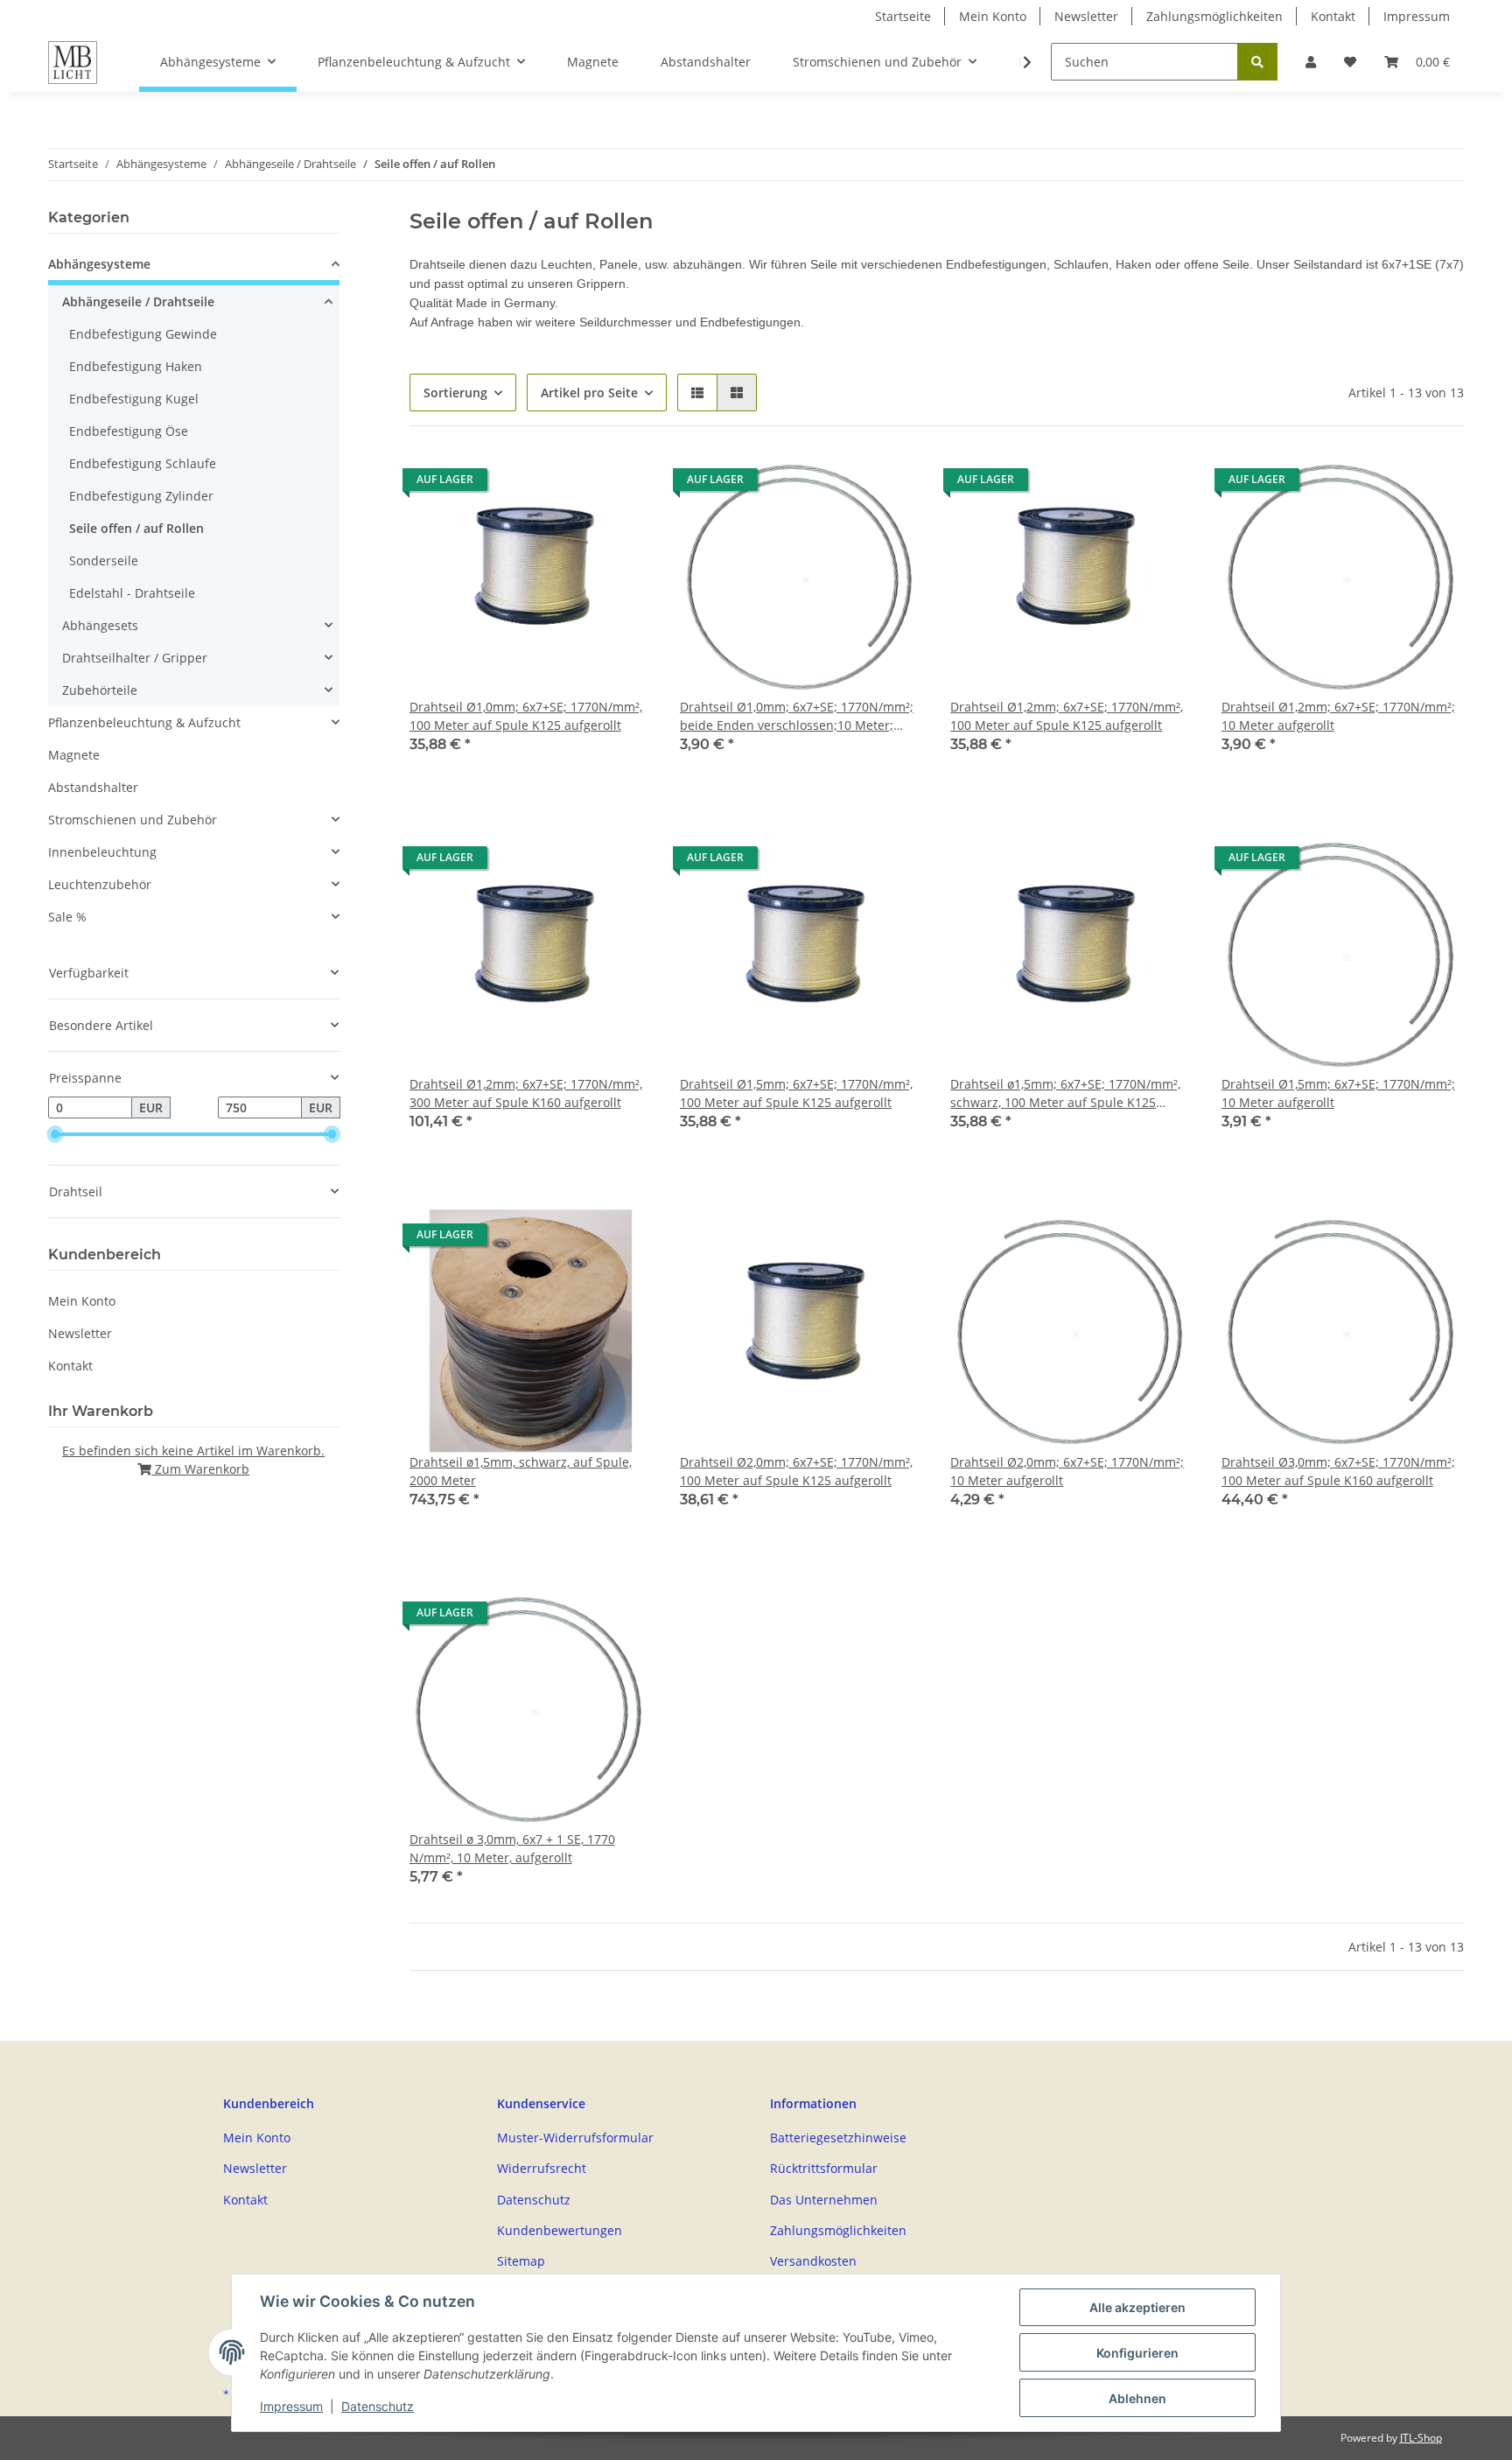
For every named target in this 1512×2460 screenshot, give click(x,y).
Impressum (1417, 16)
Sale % (67, 917)
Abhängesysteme (99, 264)
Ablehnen (1137, 2398)
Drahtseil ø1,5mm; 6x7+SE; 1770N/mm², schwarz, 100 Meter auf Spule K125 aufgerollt (1065, 1093)
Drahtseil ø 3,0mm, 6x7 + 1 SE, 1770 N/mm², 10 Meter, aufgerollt (512, 1848)
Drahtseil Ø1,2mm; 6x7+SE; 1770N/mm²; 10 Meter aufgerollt (1338, 716)
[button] (1311, 62)
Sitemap (521, 2261)
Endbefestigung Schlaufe (143, 463)
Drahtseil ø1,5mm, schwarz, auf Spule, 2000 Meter (521, 1471)
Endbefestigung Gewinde (143, 334)
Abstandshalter (93, 787)
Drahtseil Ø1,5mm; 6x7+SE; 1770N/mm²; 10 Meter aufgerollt (1338, 1093)
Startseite (903, 16)
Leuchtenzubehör (100, 884)
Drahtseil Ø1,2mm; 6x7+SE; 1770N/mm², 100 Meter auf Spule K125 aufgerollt (1067, 716)
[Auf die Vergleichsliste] (622, 484)
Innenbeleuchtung (102, 852)
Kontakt (1333, 16)
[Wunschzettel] (1350, 62)
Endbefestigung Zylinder (141, 496)
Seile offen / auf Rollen (136, 528)
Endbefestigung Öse (129, 431)
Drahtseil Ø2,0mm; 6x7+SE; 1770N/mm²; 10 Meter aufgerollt (1067, 1471)
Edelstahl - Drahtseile (132, 593)
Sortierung (455, 392)
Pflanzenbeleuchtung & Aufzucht (144, 722)
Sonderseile (104, 561)
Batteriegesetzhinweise (838, 2138)
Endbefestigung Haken (136, 366)
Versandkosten (813, 2261)
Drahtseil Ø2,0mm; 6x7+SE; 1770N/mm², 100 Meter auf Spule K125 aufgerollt (796, 1471)
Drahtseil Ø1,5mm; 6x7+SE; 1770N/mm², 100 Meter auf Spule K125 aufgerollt (796, 1093)
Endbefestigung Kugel (134, 399)
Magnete (74, 755)
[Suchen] (1257, 62)
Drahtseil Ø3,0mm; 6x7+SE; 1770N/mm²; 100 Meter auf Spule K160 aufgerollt (1338, 1471)
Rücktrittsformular (824, 2168)
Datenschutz (534, 2200)
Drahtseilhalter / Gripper (135, 658)
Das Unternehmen (824, 2200)
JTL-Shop (1421, 2438)
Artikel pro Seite (589, 392)
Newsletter (1086, 16)
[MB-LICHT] (73, 62)
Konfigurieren (1137, 2353)
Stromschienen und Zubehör (133, 820)
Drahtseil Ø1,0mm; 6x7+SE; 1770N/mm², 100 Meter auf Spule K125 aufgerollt (526, 716)
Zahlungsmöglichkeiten (1214, 16)
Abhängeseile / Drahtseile (138, 301)
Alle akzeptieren (1137, 2307)
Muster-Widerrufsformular (575, 2138)
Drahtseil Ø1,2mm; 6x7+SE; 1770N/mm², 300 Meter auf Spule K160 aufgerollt (526, 1093)
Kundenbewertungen (560, 2230)
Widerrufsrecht (542, 2168)
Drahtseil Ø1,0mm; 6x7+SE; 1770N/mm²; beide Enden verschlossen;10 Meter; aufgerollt (797, 716)
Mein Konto (993, 16)
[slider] (55, 1135)
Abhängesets (100, 625)
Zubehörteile (100, 690)
